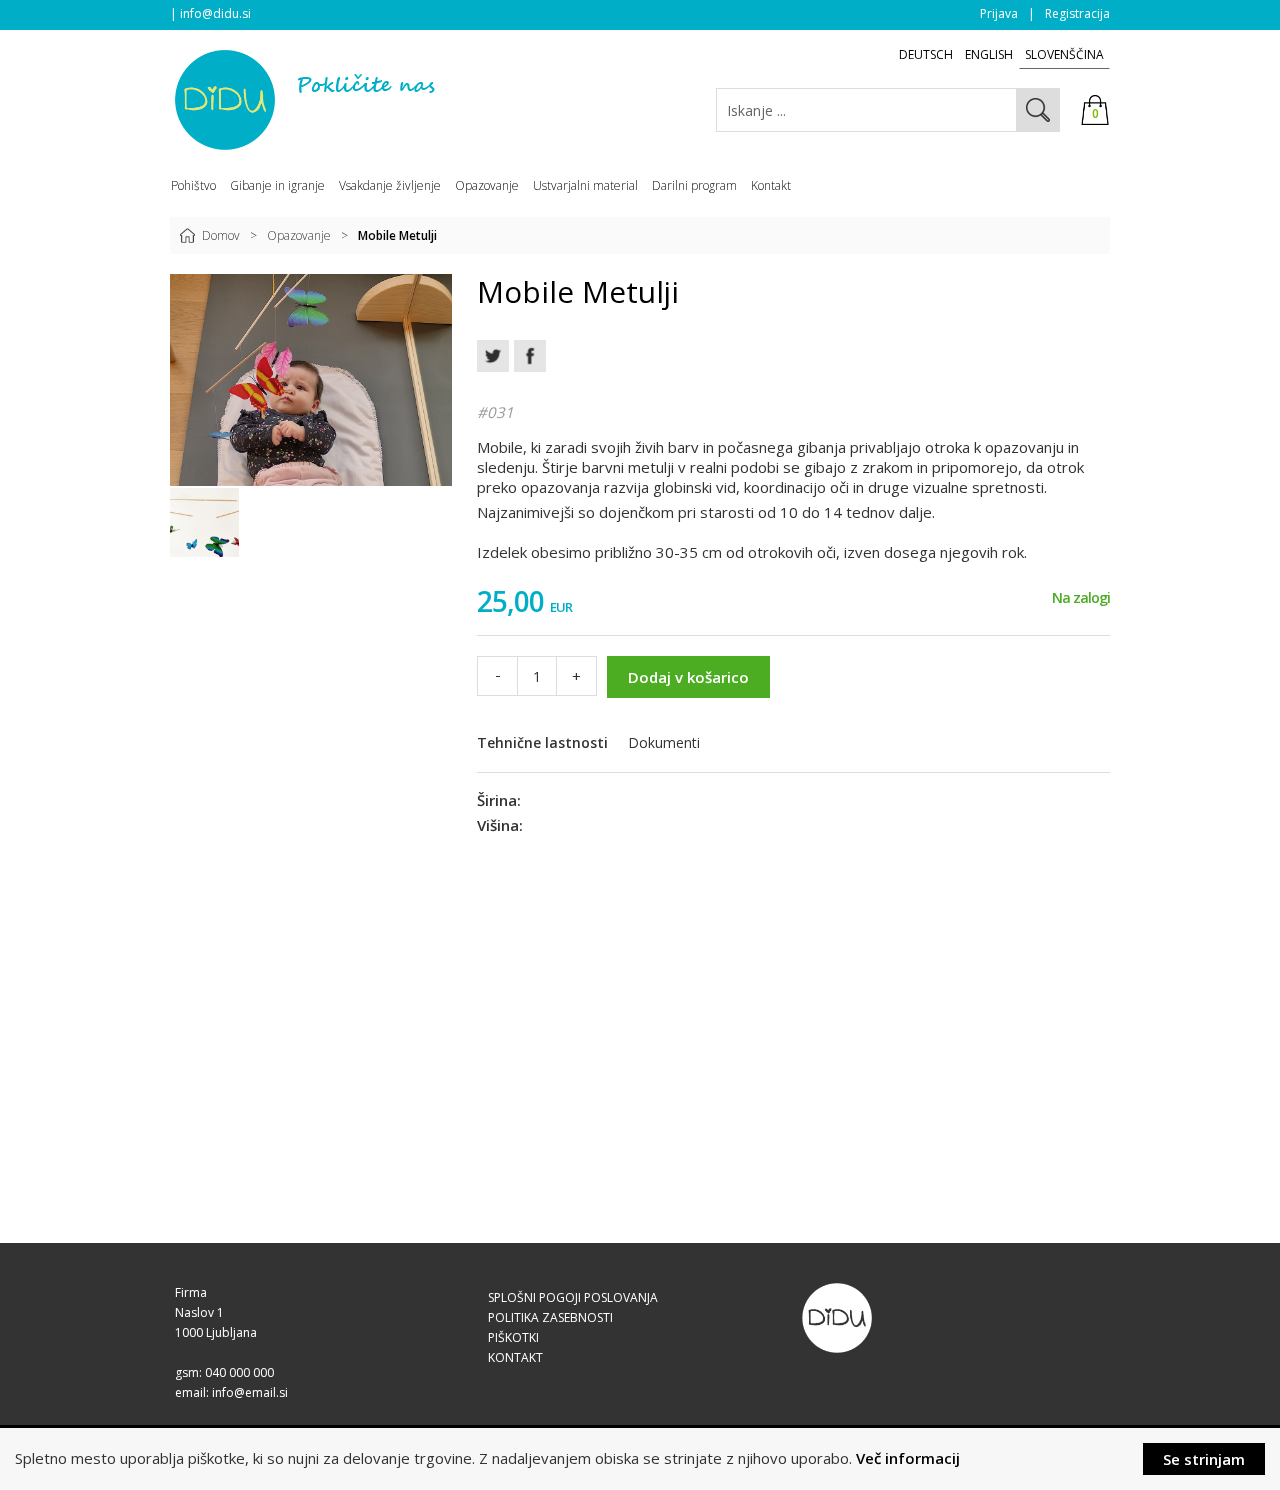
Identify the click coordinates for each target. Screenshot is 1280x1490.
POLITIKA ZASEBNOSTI (550, 1317)
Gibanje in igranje (277, 185)
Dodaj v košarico (688, 677)
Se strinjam (1204, 1459)
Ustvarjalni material (585, 185)
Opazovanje (299, 235)
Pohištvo (193, 185)
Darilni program (694, 185)
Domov (221, 235)
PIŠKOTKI (513, 1337)
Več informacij (908, 1458)
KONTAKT (515, 1357)
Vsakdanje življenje (390, 185)
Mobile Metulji (397, 235)
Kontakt (771, 185)
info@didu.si (215, 13)
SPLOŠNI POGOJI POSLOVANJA (573, 1297)
